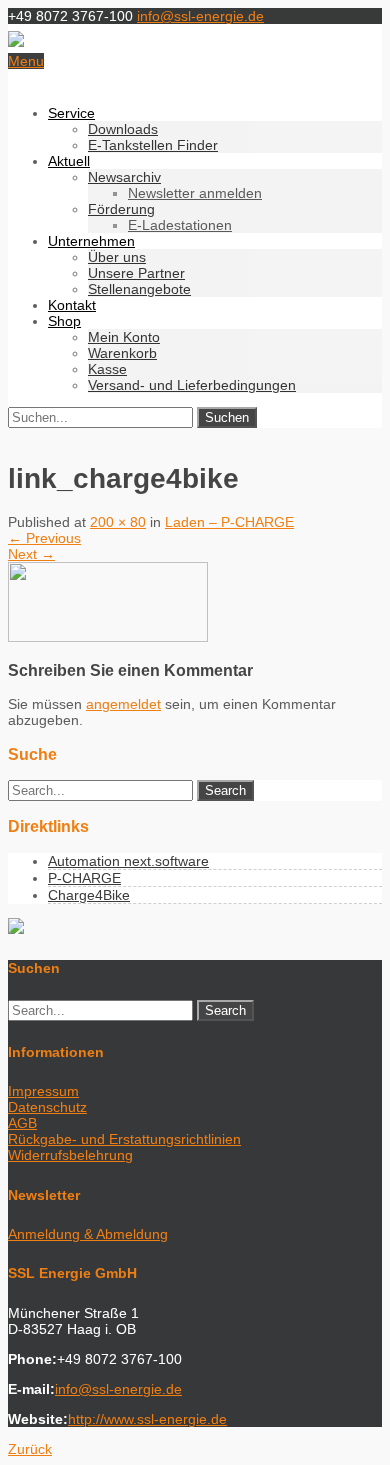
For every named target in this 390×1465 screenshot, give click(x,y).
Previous (44, 538)
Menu (26, 61)
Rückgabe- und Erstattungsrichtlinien (124, 1139)
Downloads (123, 129)
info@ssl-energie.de (200, 16)
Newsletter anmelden (195, 193)
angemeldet (123, 704)
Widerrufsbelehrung (70, 1155)
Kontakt (72, 305)
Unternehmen (91, 241)
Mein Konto (124, 337)
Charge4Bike (89, 895)
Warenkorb (122, 353)
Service (71, 113)
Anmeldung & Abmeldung (88, 1234)
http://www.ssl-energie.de (147, 1419)
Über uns (117, 257)
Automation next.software (128, 861)
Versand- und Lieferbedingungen (192, 385)
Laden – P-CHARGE (229, 522)
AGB (22, 1123)
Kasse (107, 369)
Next (31, 554)
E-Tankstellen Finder (153, 145)
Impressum (43, 1091)
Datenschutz (47, 1107)
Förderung (121, 209)
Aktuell (69, 161)
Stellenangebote (139, 289)
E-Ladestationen (180, 225)
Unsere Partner (136, 273)
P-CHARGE (84, 878)
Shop (64, 321)
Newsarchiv (124, 177)
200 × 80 (118, 522)
